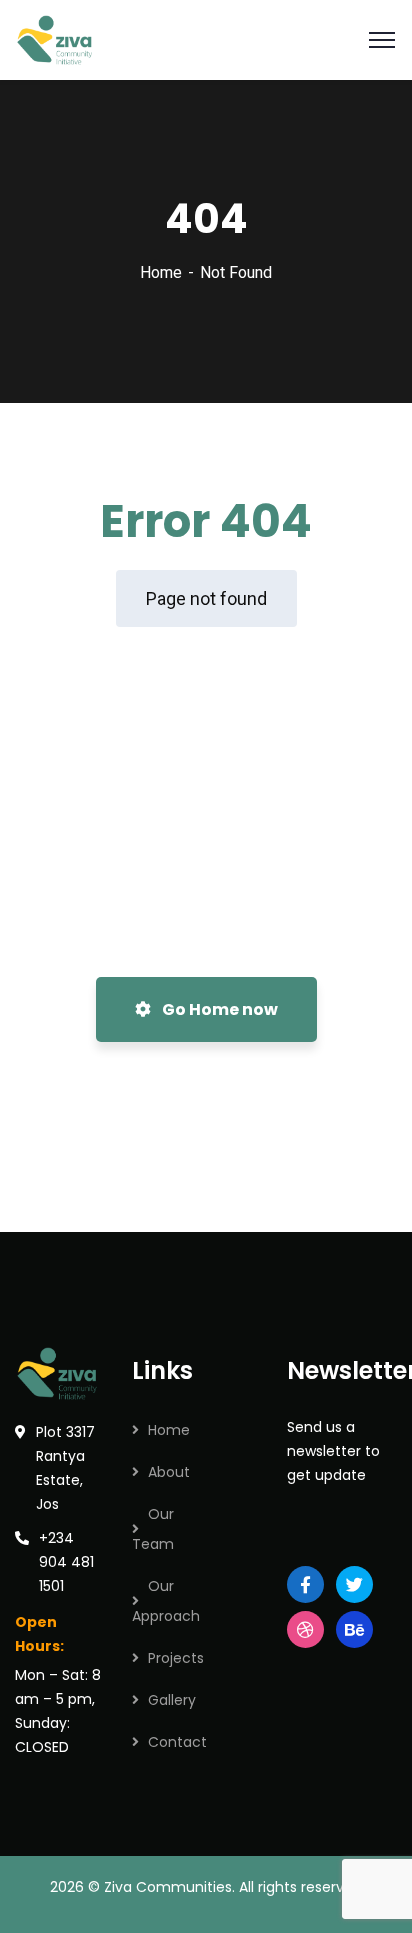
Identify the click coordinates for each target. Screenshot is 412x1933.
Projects (176, 1658)
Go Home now (218, 1009)
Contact (177, 1742)
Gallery (172, 1700)
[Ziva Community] (56, 38)
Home (161, 272)
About (169, 1472)
